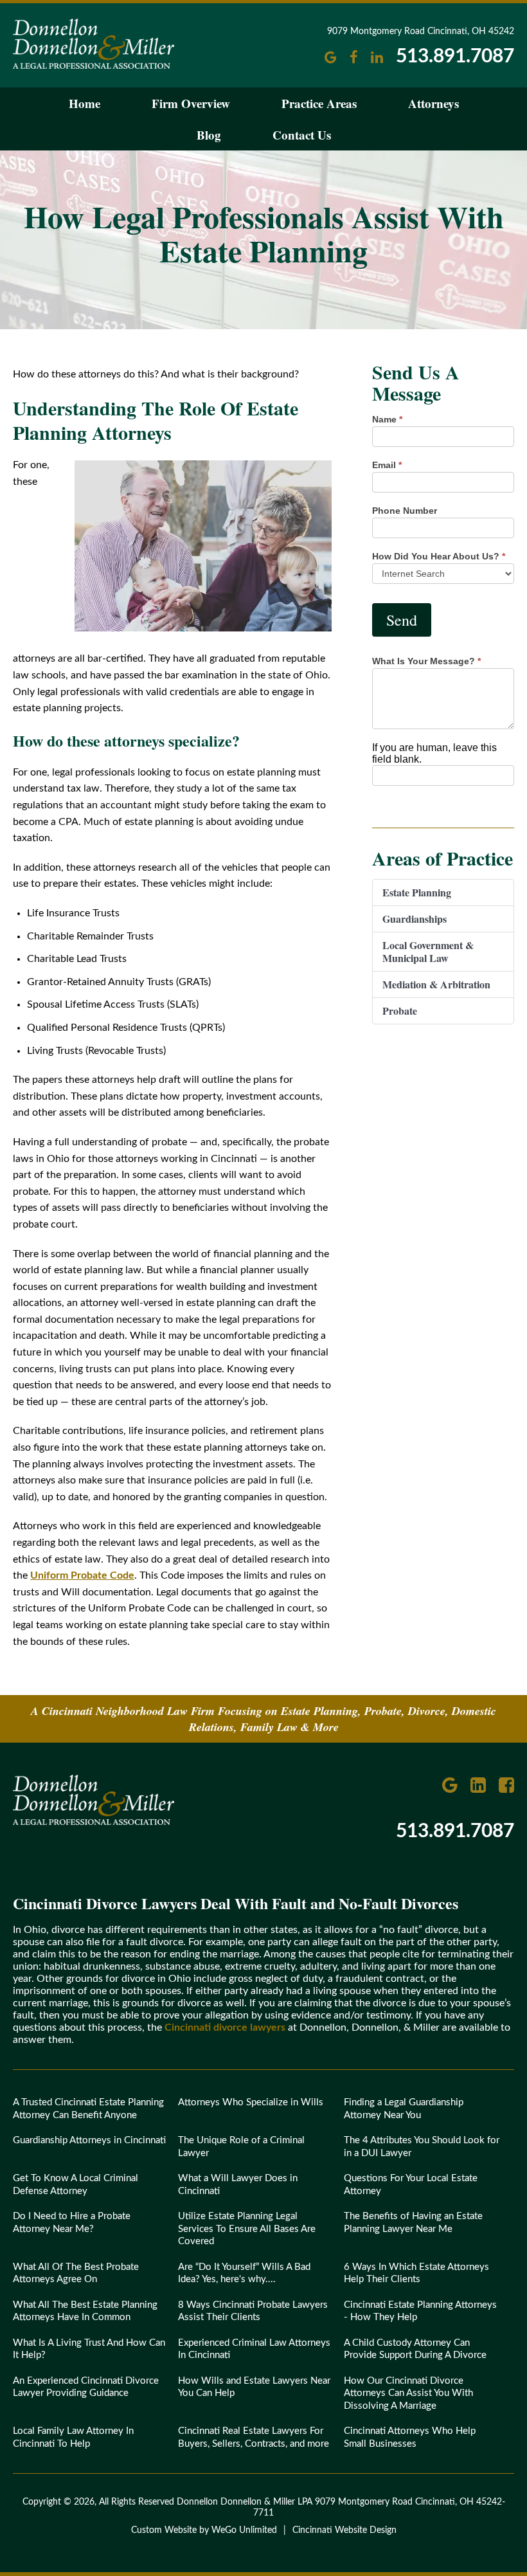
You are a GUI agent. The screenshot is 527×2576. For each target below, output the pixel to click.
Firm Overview (191, 103)
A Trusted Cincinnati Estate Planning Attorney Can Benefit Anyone (88, 2109)
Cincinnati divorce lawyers (225, 2027)
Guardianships (415, 919)
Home (85, 103)
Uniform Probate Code (82, 1575)
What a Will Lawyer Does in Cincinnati (238, 2185)
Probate (400, 1011)
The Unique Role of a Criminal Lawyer (241, 2147)
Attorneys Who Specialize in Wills (251, 2102)
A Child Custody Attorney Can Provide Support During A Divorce (415, 2349)
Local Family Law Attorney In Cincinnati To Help (73, 2437)
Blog (209, 135)
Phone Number (405, 511)
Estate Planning (417, 892)
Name (387, 419)
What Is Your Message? (426, 661)
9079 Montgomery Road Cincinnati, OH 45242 (421, 32)
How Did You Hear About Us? (439, 556)
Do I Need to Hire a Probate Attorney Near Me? (72, 2223)
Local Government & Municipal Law (428, 951)
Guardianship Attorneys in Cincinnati (89, 2140)
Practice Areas (319, 103)
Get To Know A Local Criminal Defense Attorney (76, 2185)
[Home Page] (94, 1822)
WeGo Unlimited (244, 2530)
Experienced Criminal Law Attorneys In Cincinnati (254, 2349)
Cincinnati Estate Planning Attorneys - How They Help (420, 2311)
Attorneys (433, 103)
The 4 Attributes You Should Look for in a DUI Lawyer (422, 2147)
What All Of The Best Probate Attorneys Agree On (76, 2273)
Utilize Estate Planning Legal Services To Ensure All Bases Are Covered (247, 2229)
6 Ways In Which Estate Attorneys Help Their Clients (416, 2273)
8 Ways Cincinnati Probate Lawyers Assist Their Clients (253, 2311)
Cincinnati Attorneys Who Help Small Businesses (410, 2437)
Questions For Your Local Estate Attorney (411, 2185)
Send (402, 620)
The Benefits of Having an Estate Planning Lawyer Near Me (413, 2223)
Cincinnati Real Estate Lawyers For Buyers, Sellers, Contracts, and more (254, 2437)
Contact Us (302, 135)
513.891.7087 (455, 57)
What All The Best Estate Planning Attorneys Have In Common (85, 2311)
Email (387, 465)
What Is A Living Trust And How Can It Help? (89, 2349)
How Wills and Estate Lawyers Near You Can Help (254, 2387)
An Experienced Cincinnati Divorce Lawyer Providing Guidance (86, 2387)
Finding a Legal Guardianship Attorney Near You (404, 2109)
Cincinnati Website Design (344, 2530)
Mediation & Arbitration (436, 984)
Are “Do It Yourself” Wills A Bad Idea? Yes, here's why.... (244, 2273)
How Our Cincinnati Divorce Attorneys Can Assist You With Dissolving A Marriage (408, 2393)
